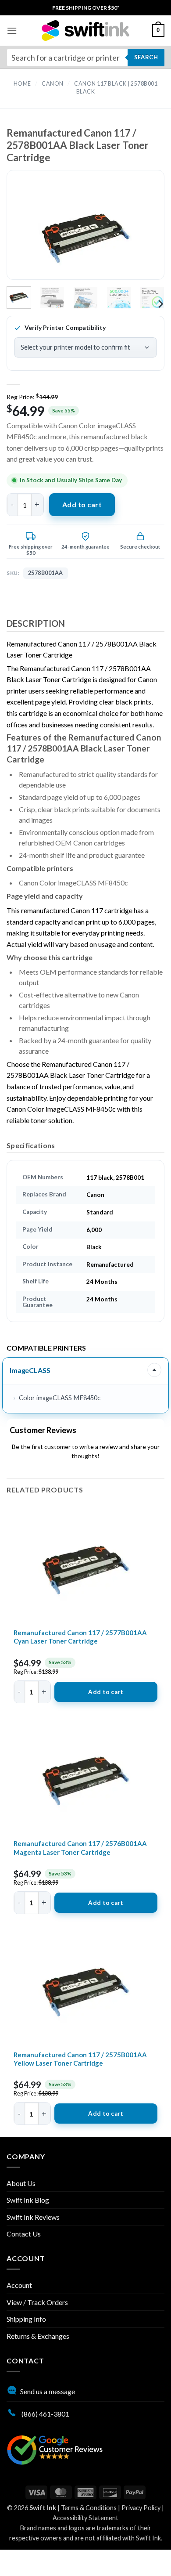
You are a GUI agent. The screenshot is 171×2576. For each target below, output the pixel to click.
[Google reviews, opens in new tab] (55, 2449)
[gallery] (85, 232)
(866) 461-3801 (45, 2414)
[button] (12, 31)
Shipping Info (26, 2319)
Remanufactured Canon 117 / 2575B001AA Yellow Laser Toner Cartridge (80, 2059)
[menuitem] (86, 8)
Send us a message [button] (48, 2391)
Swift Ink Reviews (33, 2217)
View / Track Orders (37, 2302)
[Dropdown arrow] (154, 1370)
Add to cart (82, 504)
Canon (53, 84)
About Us (21, 2183)
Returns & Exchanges (38, 2336)
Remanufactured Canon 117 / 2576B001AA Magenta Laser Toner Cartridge (80, 1848)
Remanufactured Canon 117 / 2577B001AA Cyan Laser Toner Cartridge (80, 1637)
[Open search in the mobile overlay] (85, 58)
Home (22, 84)
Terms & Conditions (89, 2508)
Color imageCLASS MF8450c (60, 1398)
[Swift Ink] (85, 31)
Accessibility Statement (85, 2518)
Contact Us (24, 2234)
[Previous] (28, 232)
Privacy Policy (141, 2508)
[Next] (143, 232)
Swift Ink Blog (28, 2200)
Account (19, 2285)
